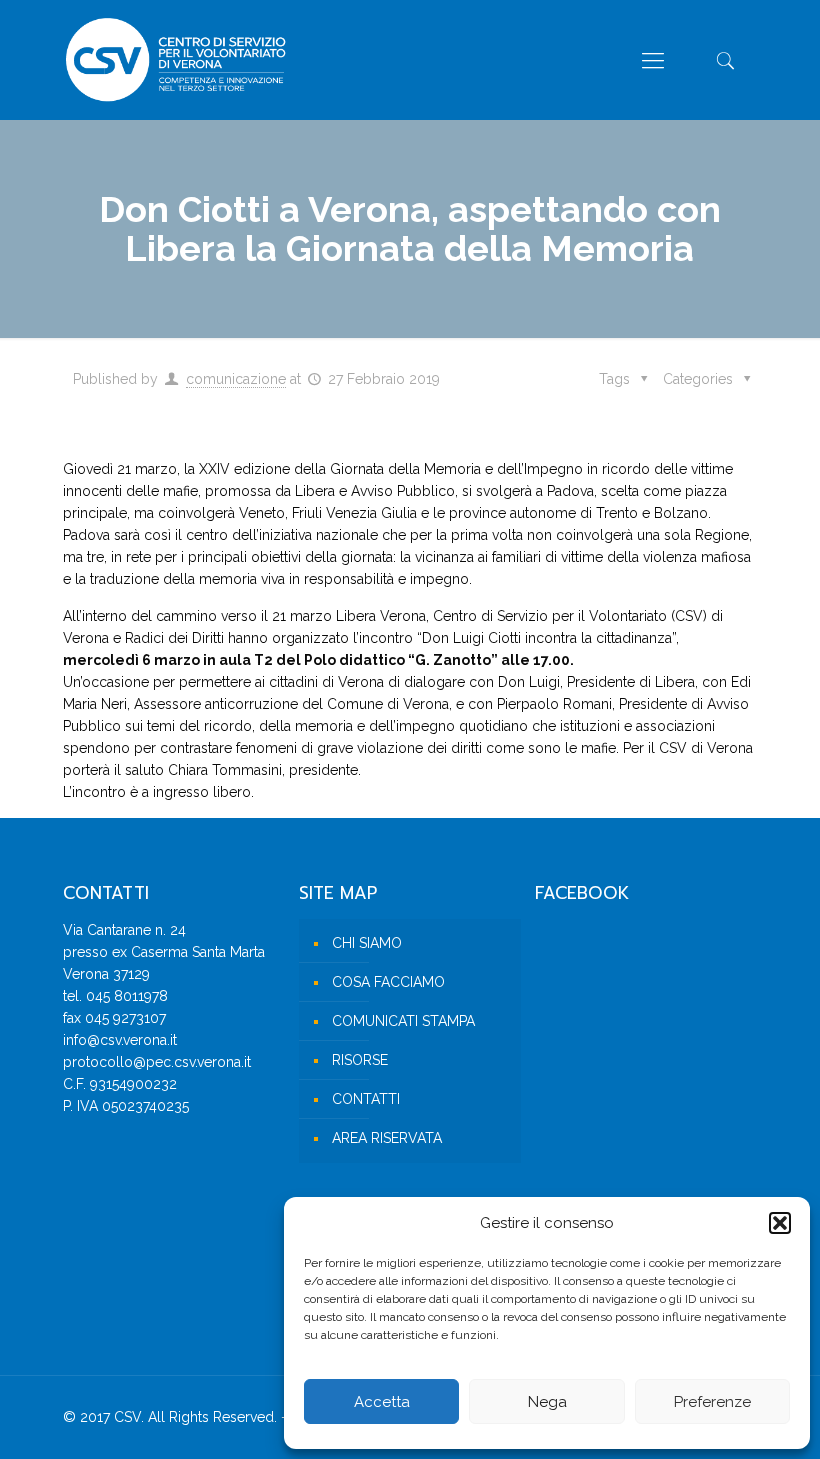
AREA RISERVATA (387, 1138)
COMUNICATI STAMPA (403, 1021)
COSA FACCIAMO (388, 982)
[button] (780, 1223)
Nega (547, 1402)
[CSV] (175, 60)
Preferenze (712, 1402)
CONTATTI (366, 1099)
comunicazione (236, 379)
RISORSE (360, 1060)
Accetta (382, 1402)
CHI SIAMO (367, 943)
